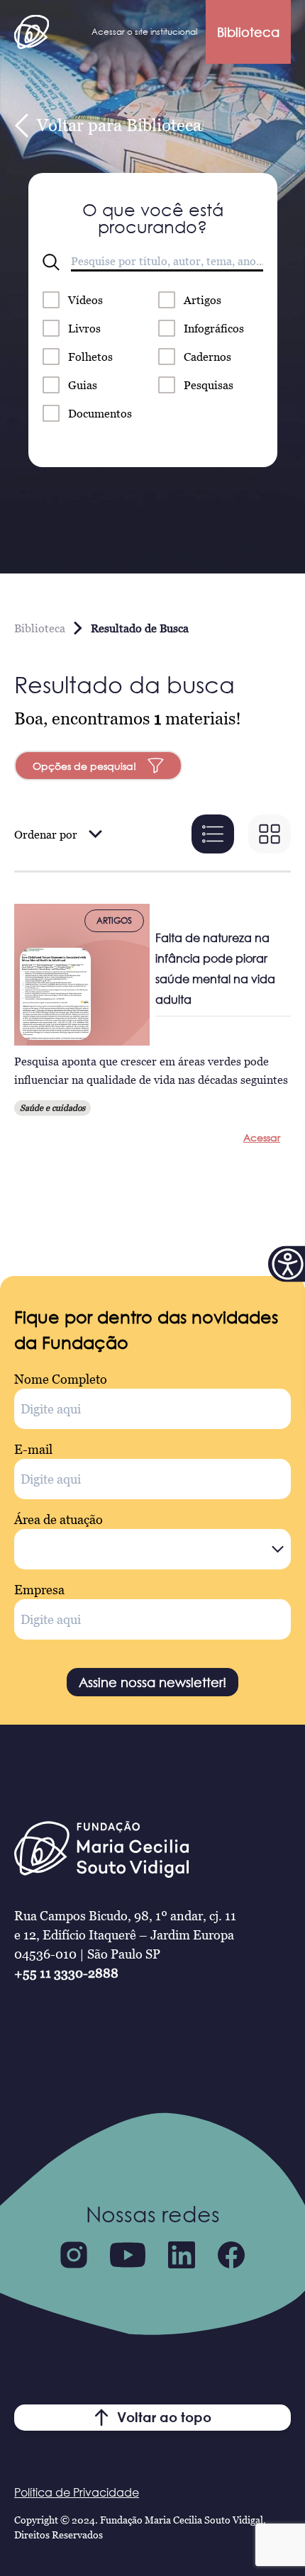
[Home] (32, 32)
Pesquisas (209, 385)
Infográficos (214, 328)
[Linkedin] (182, 2255)
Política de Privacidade (77, 2492)
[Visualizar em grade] (270, 834)
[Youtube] (128, 2255)
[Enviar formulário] (51, 262)
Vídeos (85, 300)
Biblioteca (248, 32)
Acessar (262, 1137)
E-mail (33, 1449)
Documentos (100, 413)
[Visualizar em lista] (213, 834)
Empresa (39, 1590)
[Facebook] (231, 2255)
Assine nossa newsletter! (152, 1682)
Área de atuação (59, 1519)
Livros (84, 328)
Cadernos (207, 357)
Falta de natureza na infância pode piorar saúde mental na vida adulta (215, 969)
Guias (83, 385)
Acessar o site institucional (144, 32)
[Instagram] (74, 2255)
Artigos (203, 300)
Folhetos (90, 357)
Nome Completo (61, 1379)
